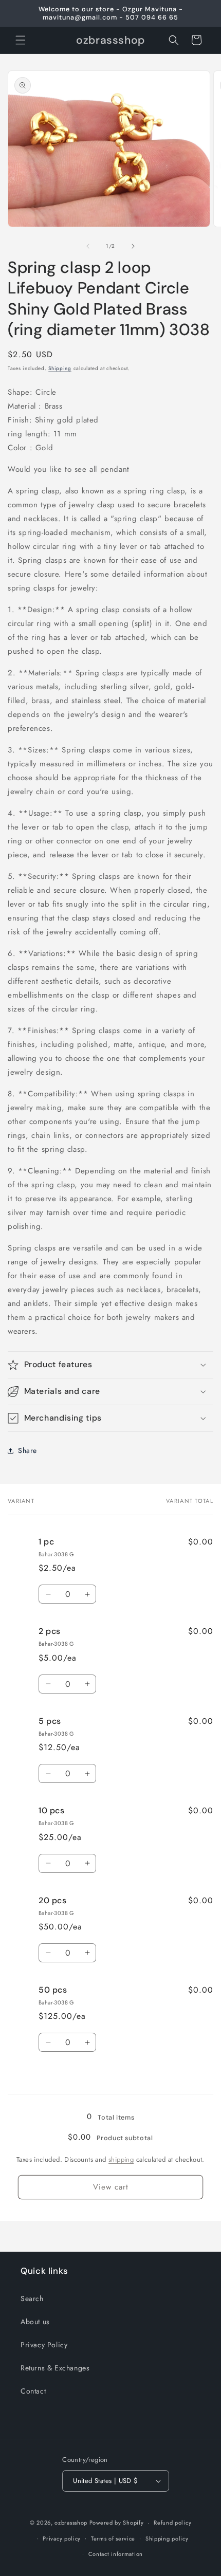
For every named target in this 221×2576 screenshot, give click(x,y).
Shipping (60, 368)
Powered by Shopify (117, 2523)
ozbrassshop (71, 2523)
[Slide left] (88, 246)
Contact (33, 2391)
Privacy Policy (44, 2345)
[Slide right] (133, 246)
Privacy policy (62, 2538)
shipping (121, 2159)
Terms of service (113, 2538)
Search (32, 2298)
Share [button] (27, 1450)
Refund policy (172, 2523)
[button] (21, 40)
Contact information (116, 2554)
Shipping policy (167, 2538)
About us (35, 2322)
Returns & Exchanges (55, 2368)
